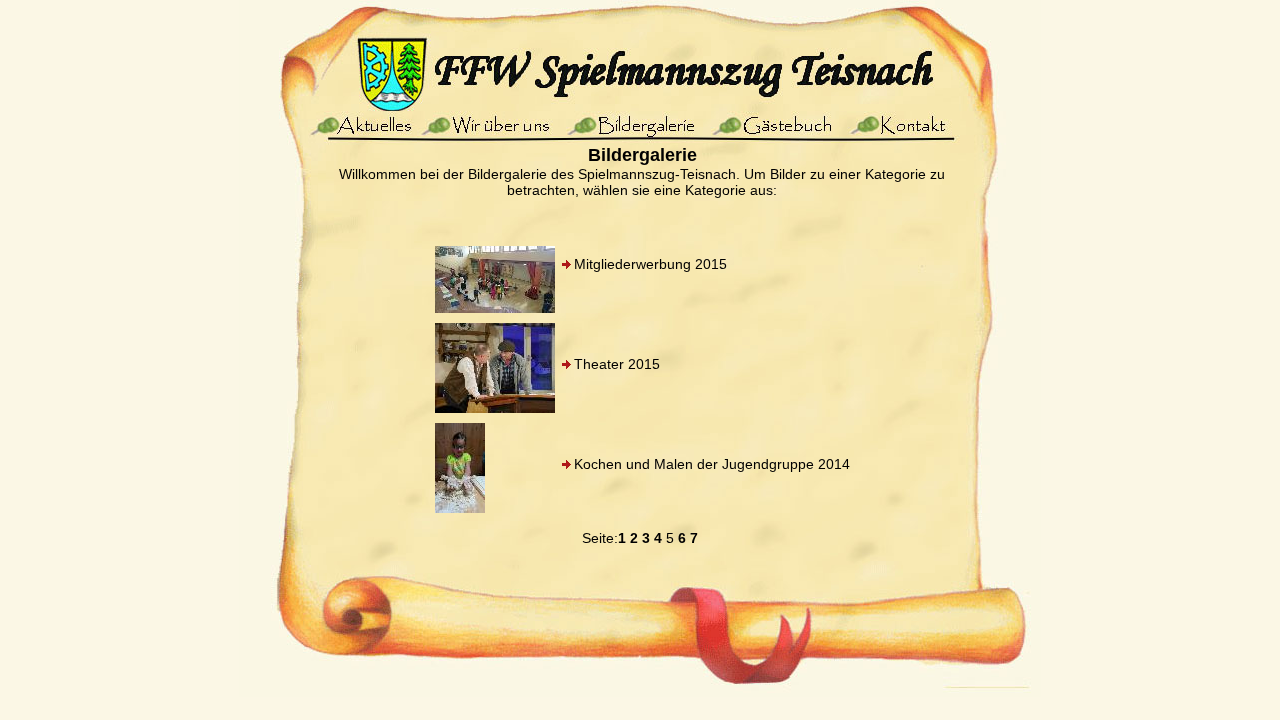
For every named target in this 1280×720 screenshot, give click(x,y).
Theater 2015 (617, 364)
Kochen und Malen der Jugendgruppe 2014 (712, 464)
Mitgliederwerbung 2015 (650, 264)
